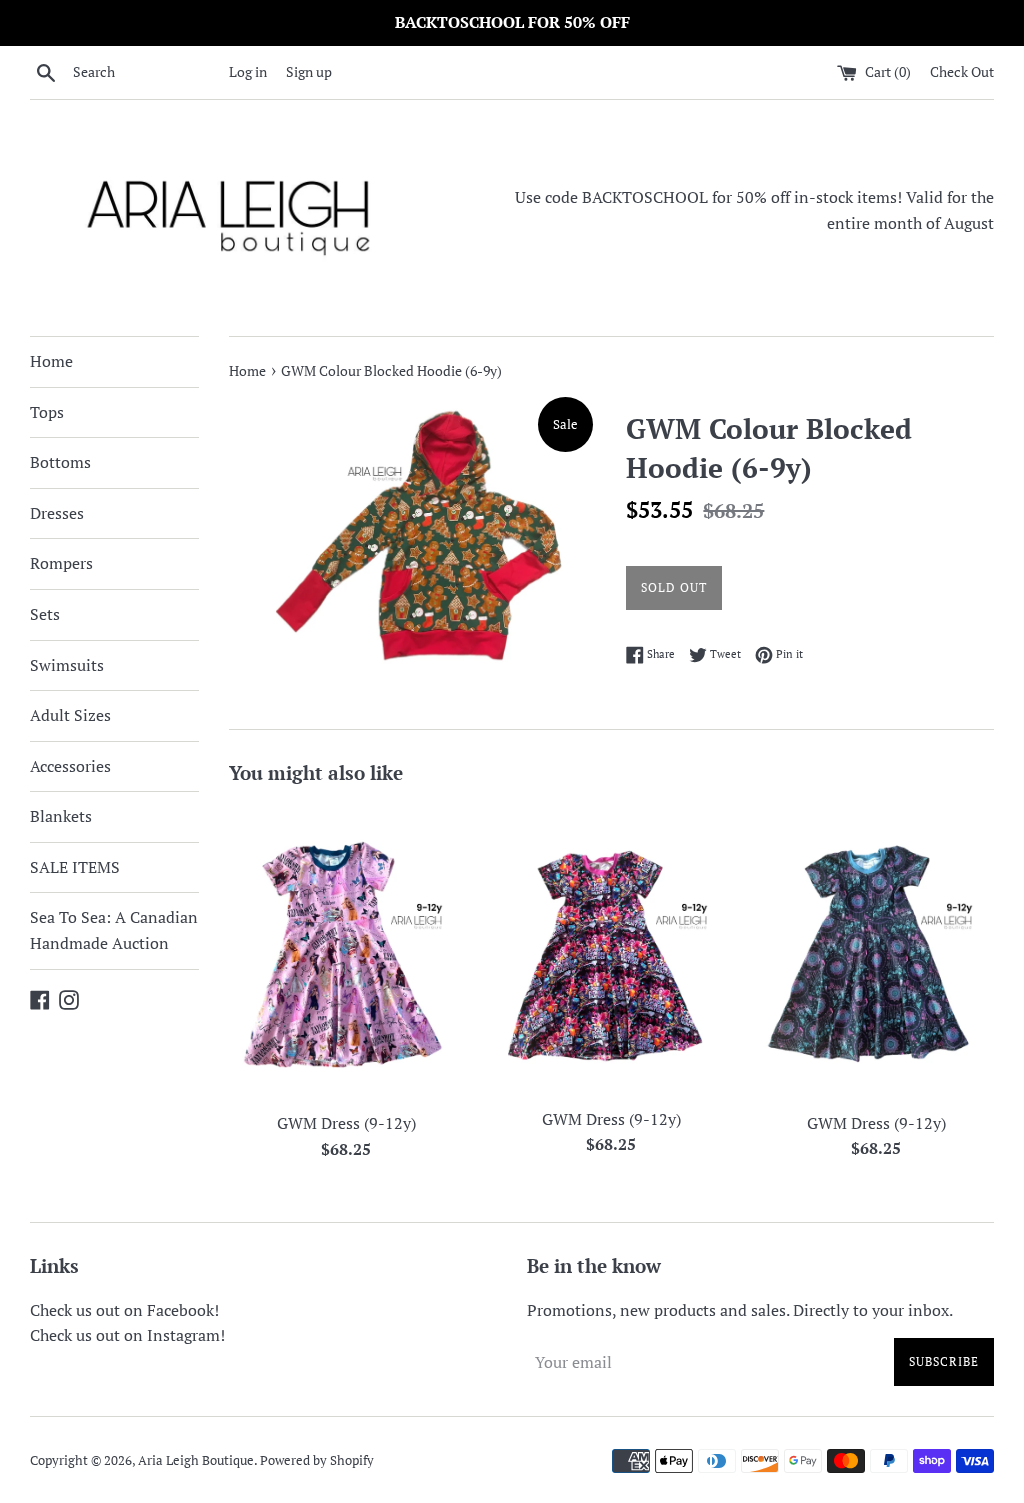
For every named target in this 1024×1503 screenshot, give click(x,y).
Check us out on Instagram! (127, 1335)
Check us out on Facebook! (124, 1310)
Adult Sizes (70, 715)
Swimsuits (67, 665)
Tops (47, 412)
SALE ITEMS (75, 867)
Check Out (962, 71)
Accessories (70, 766)
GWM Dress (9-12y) (346, 1123)
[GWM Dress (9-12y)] (346, 953)
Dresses (57, 513)
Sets (45, 614)
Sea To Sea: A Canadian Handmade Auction (114, 930)
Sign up (309, 71)
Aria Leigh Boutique (196, 1460)
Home (51, 361)
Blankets (61, 816)
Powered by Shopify (317, 1460)
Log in (248, 71)
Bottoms (60, 462)
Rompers (61, 563)
